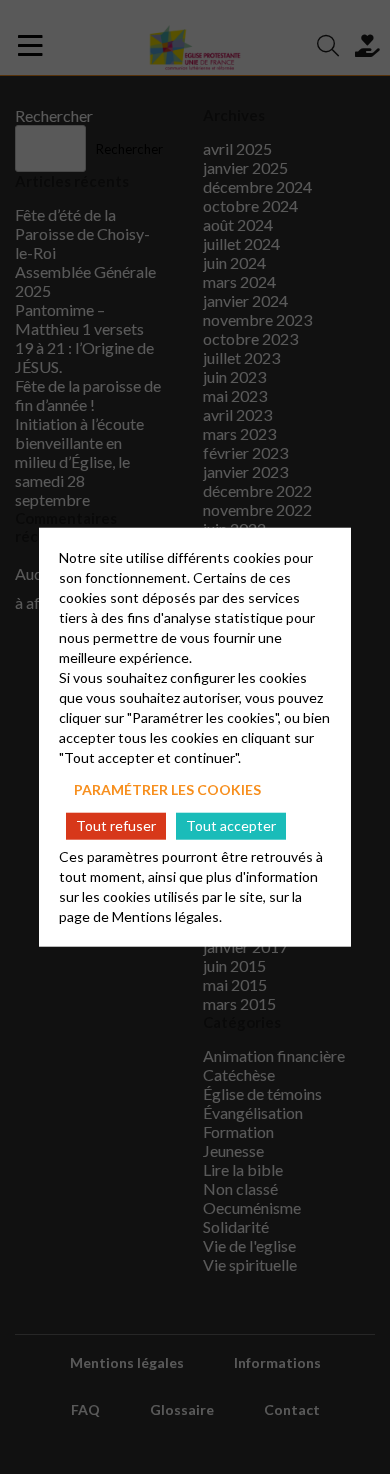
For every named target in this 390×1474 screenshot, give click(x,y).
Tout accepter (231, 825)
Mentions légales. (167, 915)
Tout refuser (116, 825)
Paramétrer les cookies (167, 789)
